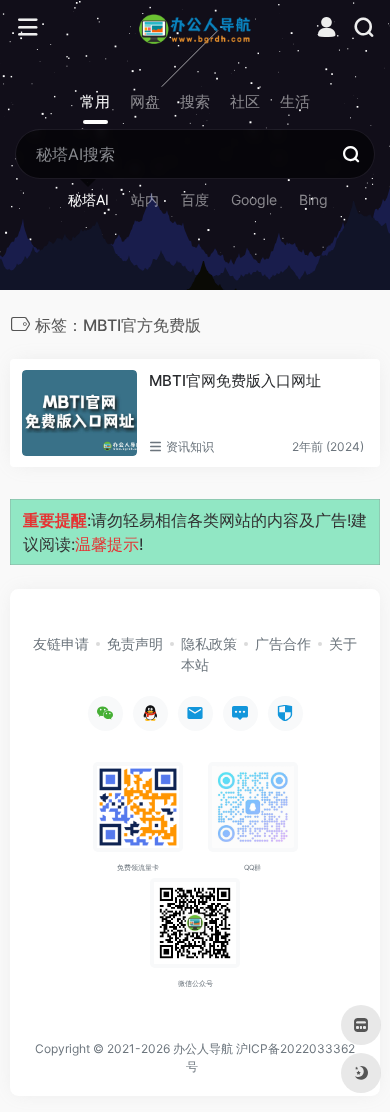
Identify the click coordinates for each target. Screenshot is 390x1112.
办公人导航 (203, 1048)
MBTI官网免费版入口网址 (235, 380)
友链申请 (61, 643)
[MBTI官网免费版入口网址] (79, 413)
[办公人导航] (195, 28)
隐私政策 (209, 643)
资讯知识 (190, 446)
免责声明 (135, 643)
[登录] (326, 29)
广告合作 (283, 643)
